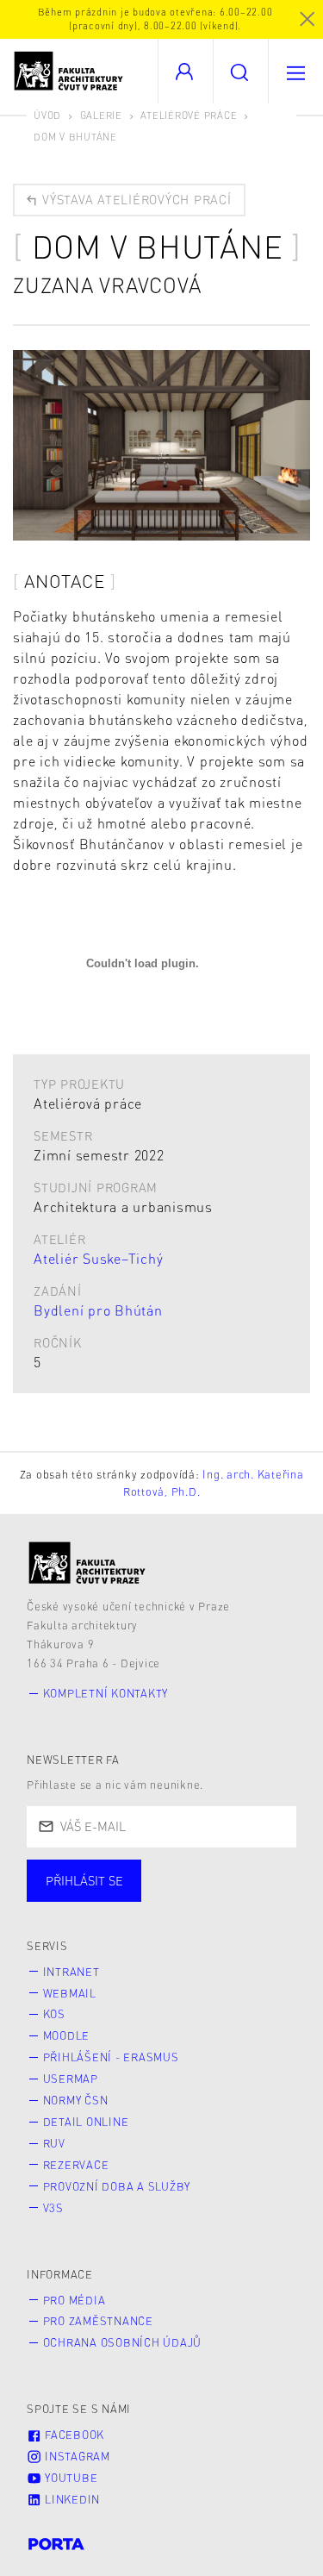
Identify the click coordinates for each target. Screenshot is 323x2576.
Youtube (69, 2478)
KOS (54, 2014)
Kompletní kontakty (106, 1693)
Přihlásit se (84, 1880)
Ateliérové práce (189, 115)
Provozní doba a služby (117, 2186)
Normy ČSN (76, 2100)
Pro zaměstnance (98, 2321)
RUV (54, 2143)
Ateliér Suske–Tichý (98, 1258)
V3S (53, 2208)
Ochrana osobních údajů (123, 2342)
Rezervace (76, 2165)
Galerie (101, 115)
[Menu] (295, 71)
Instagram (76, 2456)
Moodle (67, 2035)
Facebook (73, 2435)
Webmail (70, 1993)
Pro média (75, 2300)
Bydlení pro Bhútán (98, 1310)
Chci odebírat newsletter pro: (137, 1873)
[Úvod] (87, 1563)
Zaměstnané (196, 1898)
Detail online (86, 2122)
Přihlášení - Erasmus (111, 2057)
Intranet (71, 1972)
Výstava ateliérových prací (134, 199)
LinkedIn (71, 2499)
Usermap (71, 2079)
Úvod (47, 115)
